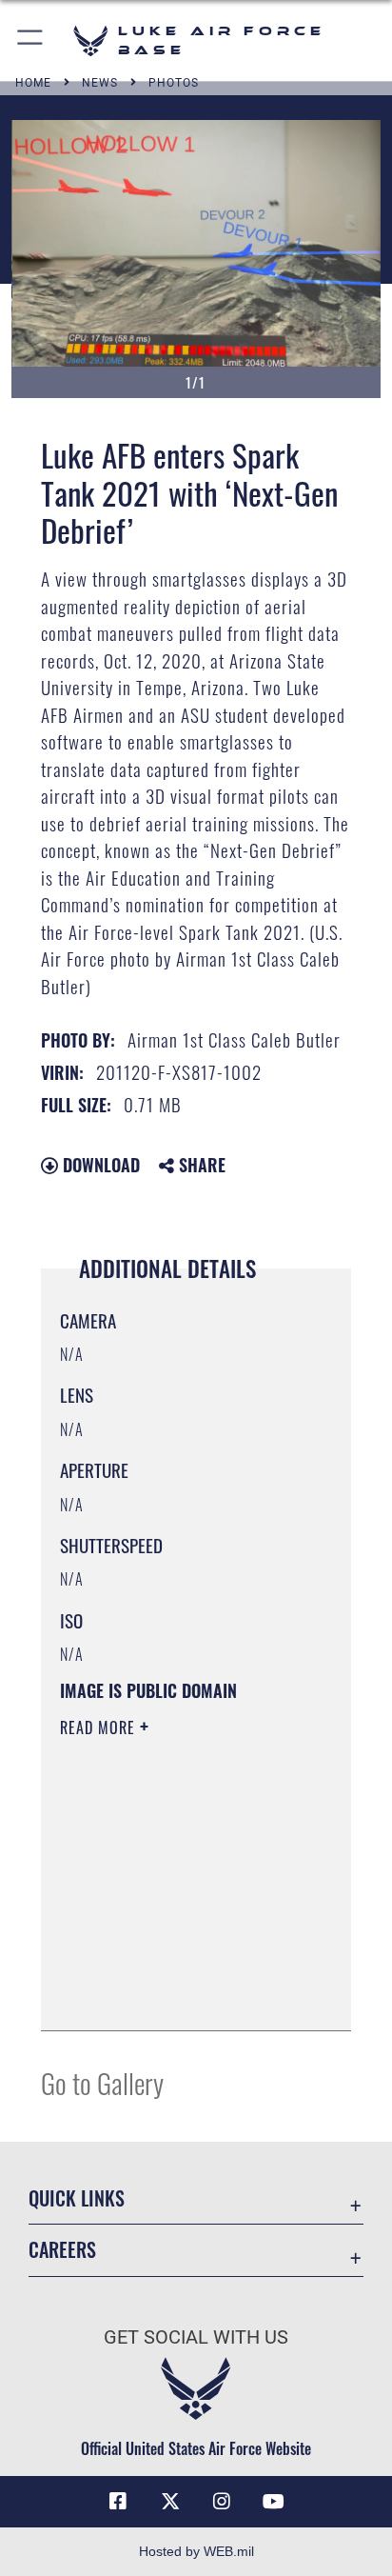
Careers (62, 2250)
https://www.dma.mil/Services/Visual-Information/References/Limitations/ (176, 1995)
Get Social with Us (196, 2337)
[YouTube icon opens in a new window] (274, 2502)
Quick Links (77, 2198)
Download (99, 1165)
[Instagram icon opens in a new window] (222, 2502)
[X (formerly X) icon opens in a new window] (170, 2502)
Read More (100, 1727)
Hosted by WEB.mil (196, 2551)
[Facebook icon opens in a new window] (118, 2502)
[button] (31, 40)
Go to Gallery (102, 2082)
